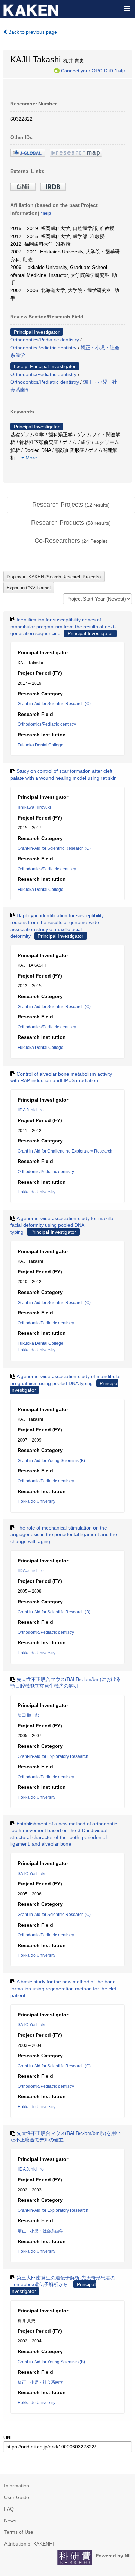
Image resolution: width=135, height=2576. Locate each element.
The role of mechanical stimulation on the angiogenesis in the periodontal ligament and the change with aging (64, 1535)
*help (120, 70)
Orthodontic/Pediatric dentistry (43, 348)
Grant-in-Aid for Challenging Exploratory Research (65, 1151)
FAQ (9, 2509)
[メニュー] (127, 8)
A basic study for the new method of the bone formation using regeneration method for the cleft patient (64, 1988)
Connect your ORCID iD (87, 70)
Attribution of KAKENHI (29, 2544)
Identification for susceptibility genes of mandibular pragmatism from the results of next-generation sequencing (63, 626)
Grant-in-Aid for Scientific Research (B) (54, 1612)
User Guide (17, 2497)
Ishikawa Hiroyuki (34, 807)
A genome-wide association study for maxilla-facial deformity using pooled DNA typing (63, 1225)
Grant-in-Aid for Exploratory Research (53, 1756)
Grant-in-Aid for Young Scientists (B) (51, 1461)
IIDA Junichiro (31, 1110)
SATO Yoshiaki (31, 1874)
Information (17, 2486)
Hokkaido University (37, 1192)
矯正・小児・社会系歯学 (40, 2231)
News (10, 2521)
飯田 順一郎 (29, 1715)
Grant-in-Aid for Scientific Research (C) (54, 704)
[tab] (71, 505)
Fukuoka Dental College (40, 745)
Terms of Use (19, 2532)
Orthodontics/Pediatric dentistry (45, 340)
